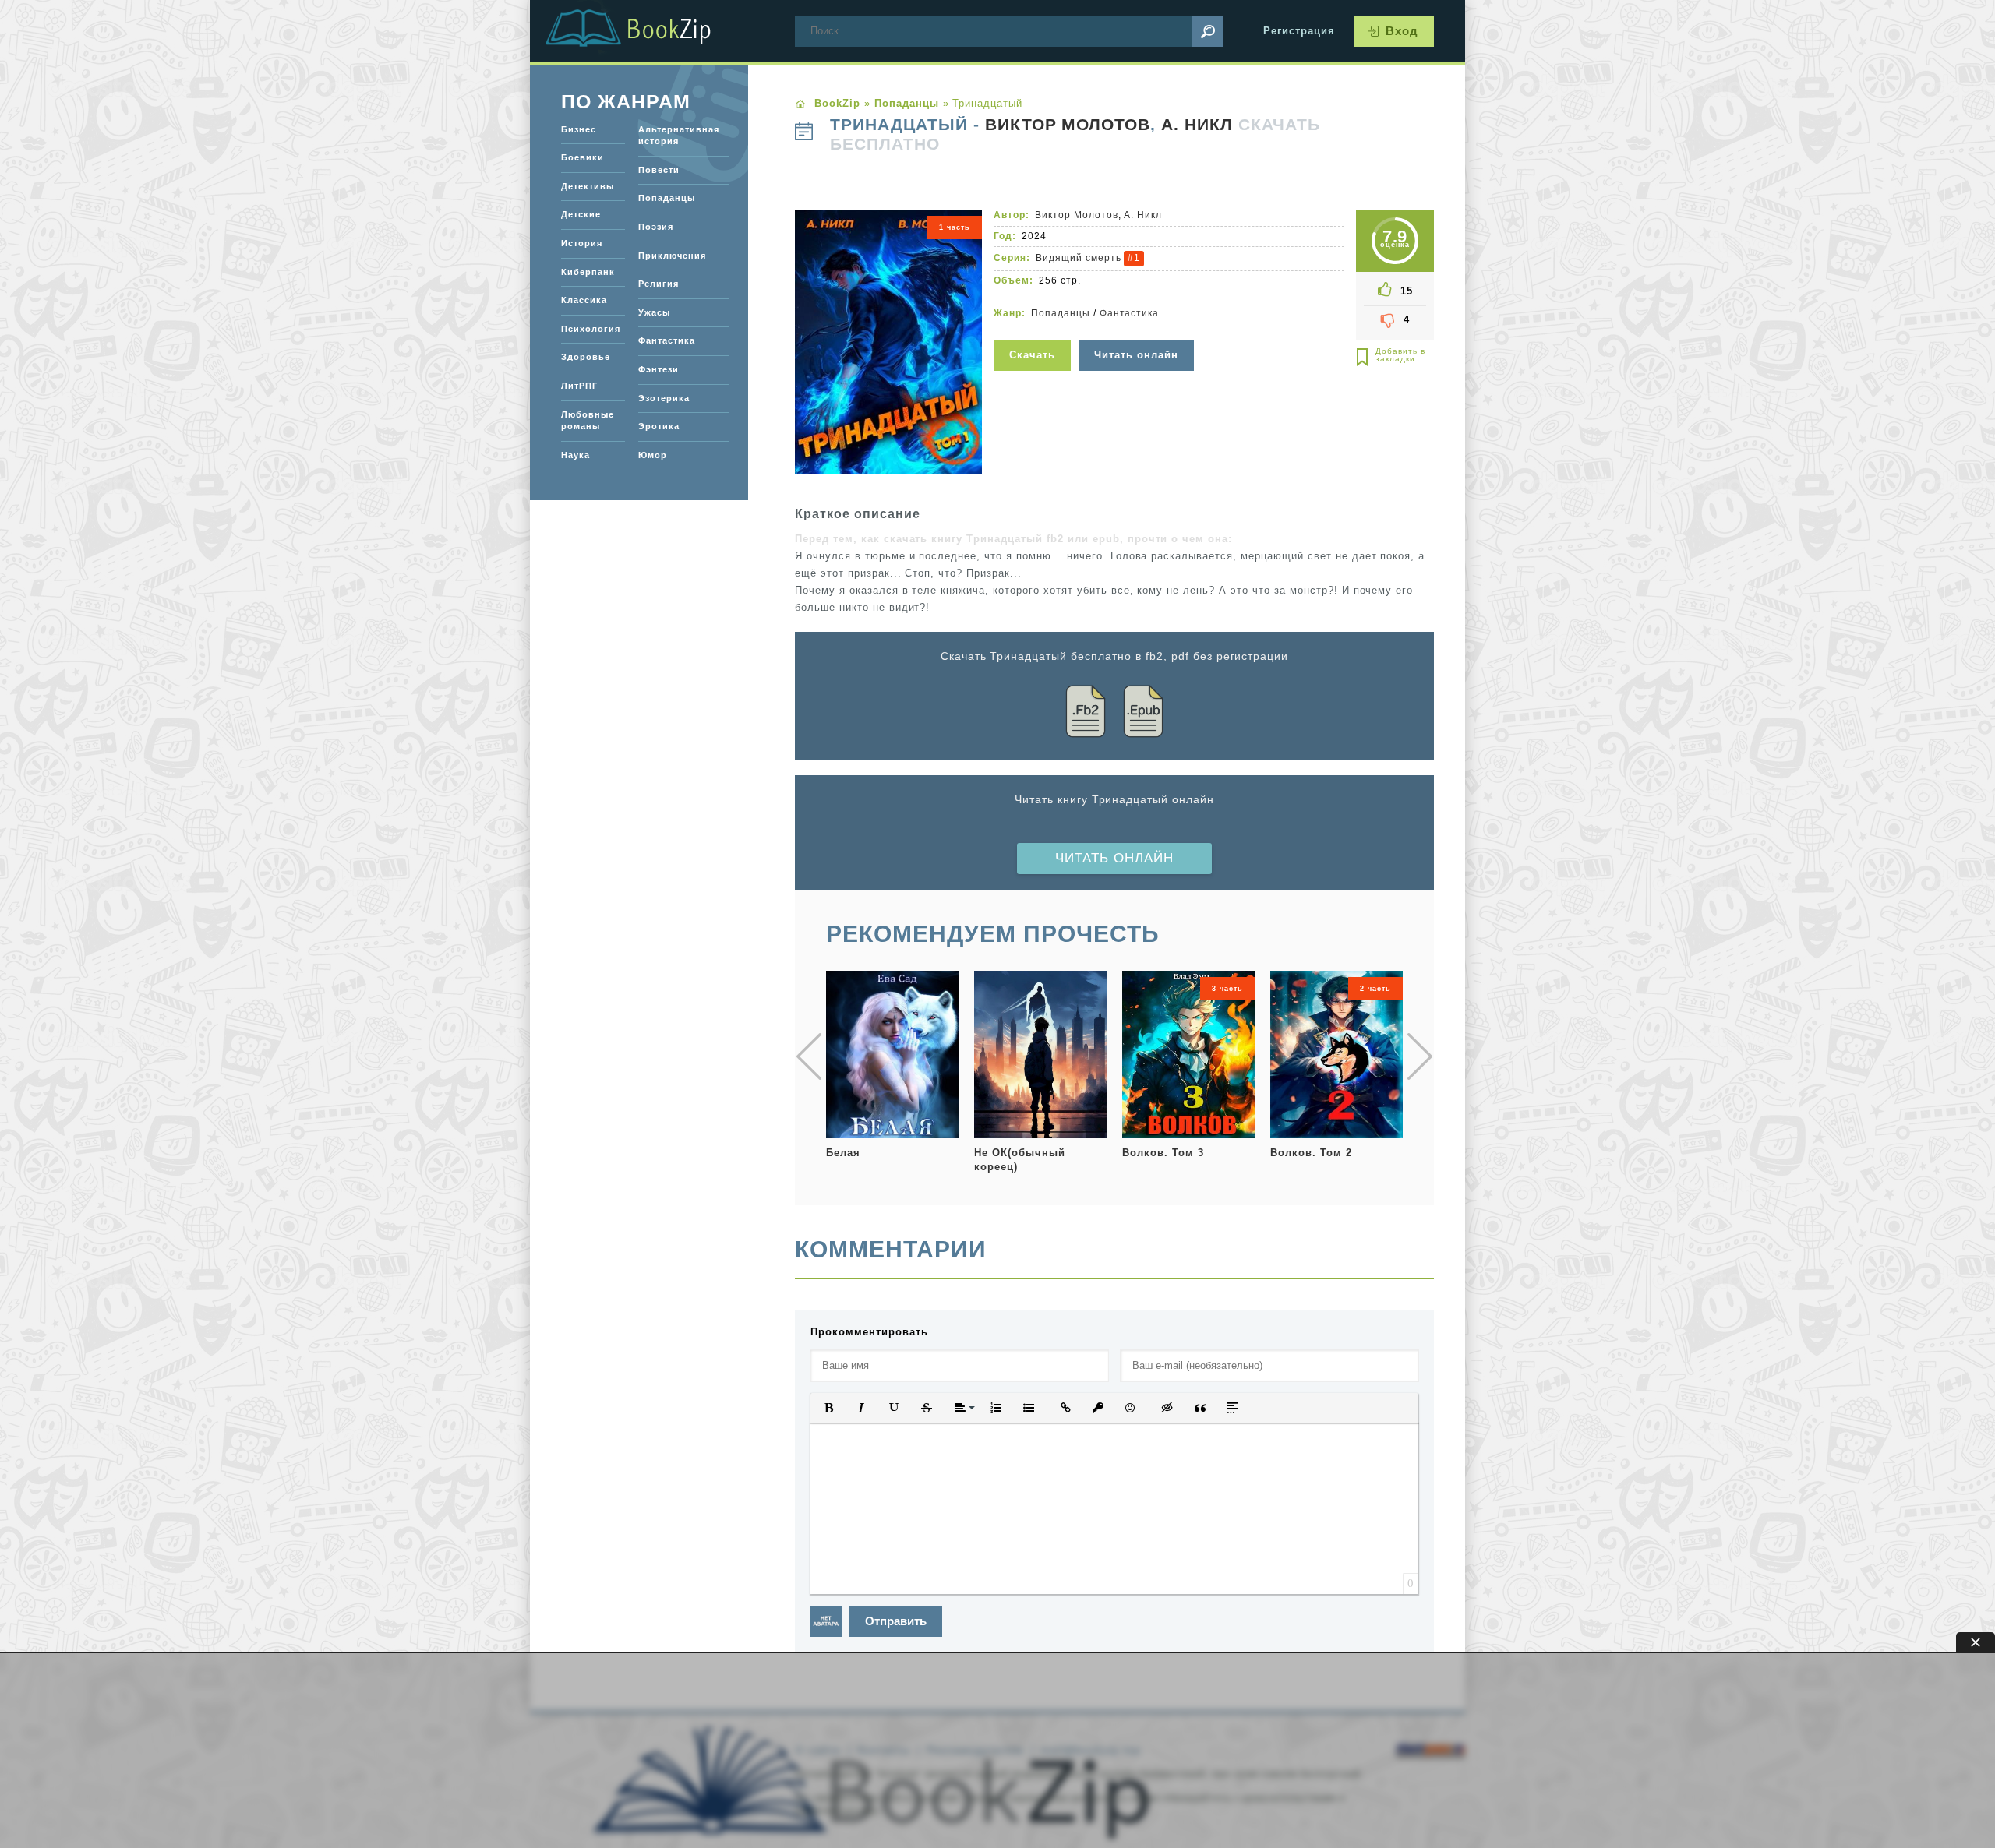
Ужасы (654, 312)
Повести (659, 170)
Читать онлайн (1114, 858)
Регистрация (1299, 31)
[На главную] (647, 31)
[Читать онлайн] (1138, 330)
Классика (584, 300)
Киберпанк (588, 272)
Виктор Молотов (1068, 125)
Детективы (588, 186)
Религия (659, 284)
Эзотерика (664, 398)
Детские (581, 214)
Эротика (659, 426)
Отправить (896, 1621)
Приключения (672, 256)
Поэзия (656, 227)
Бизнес (579, 129)
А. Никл (1197, 125)
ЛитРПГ (579, 386)
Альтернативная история (679, 136)
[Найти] (1208, 31)
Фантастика (1130, 313)
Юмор (653, 455)
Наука (576, 455)
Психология (591, 329)
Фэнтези (659, 369)
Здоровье (586, 357)
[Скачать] (1034, 330)
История (582, 243)
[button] (828, 1408)
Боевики (583, 157)
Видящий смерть (1079, 258)
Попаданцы (1061, 313)
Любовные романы (588, 421)
